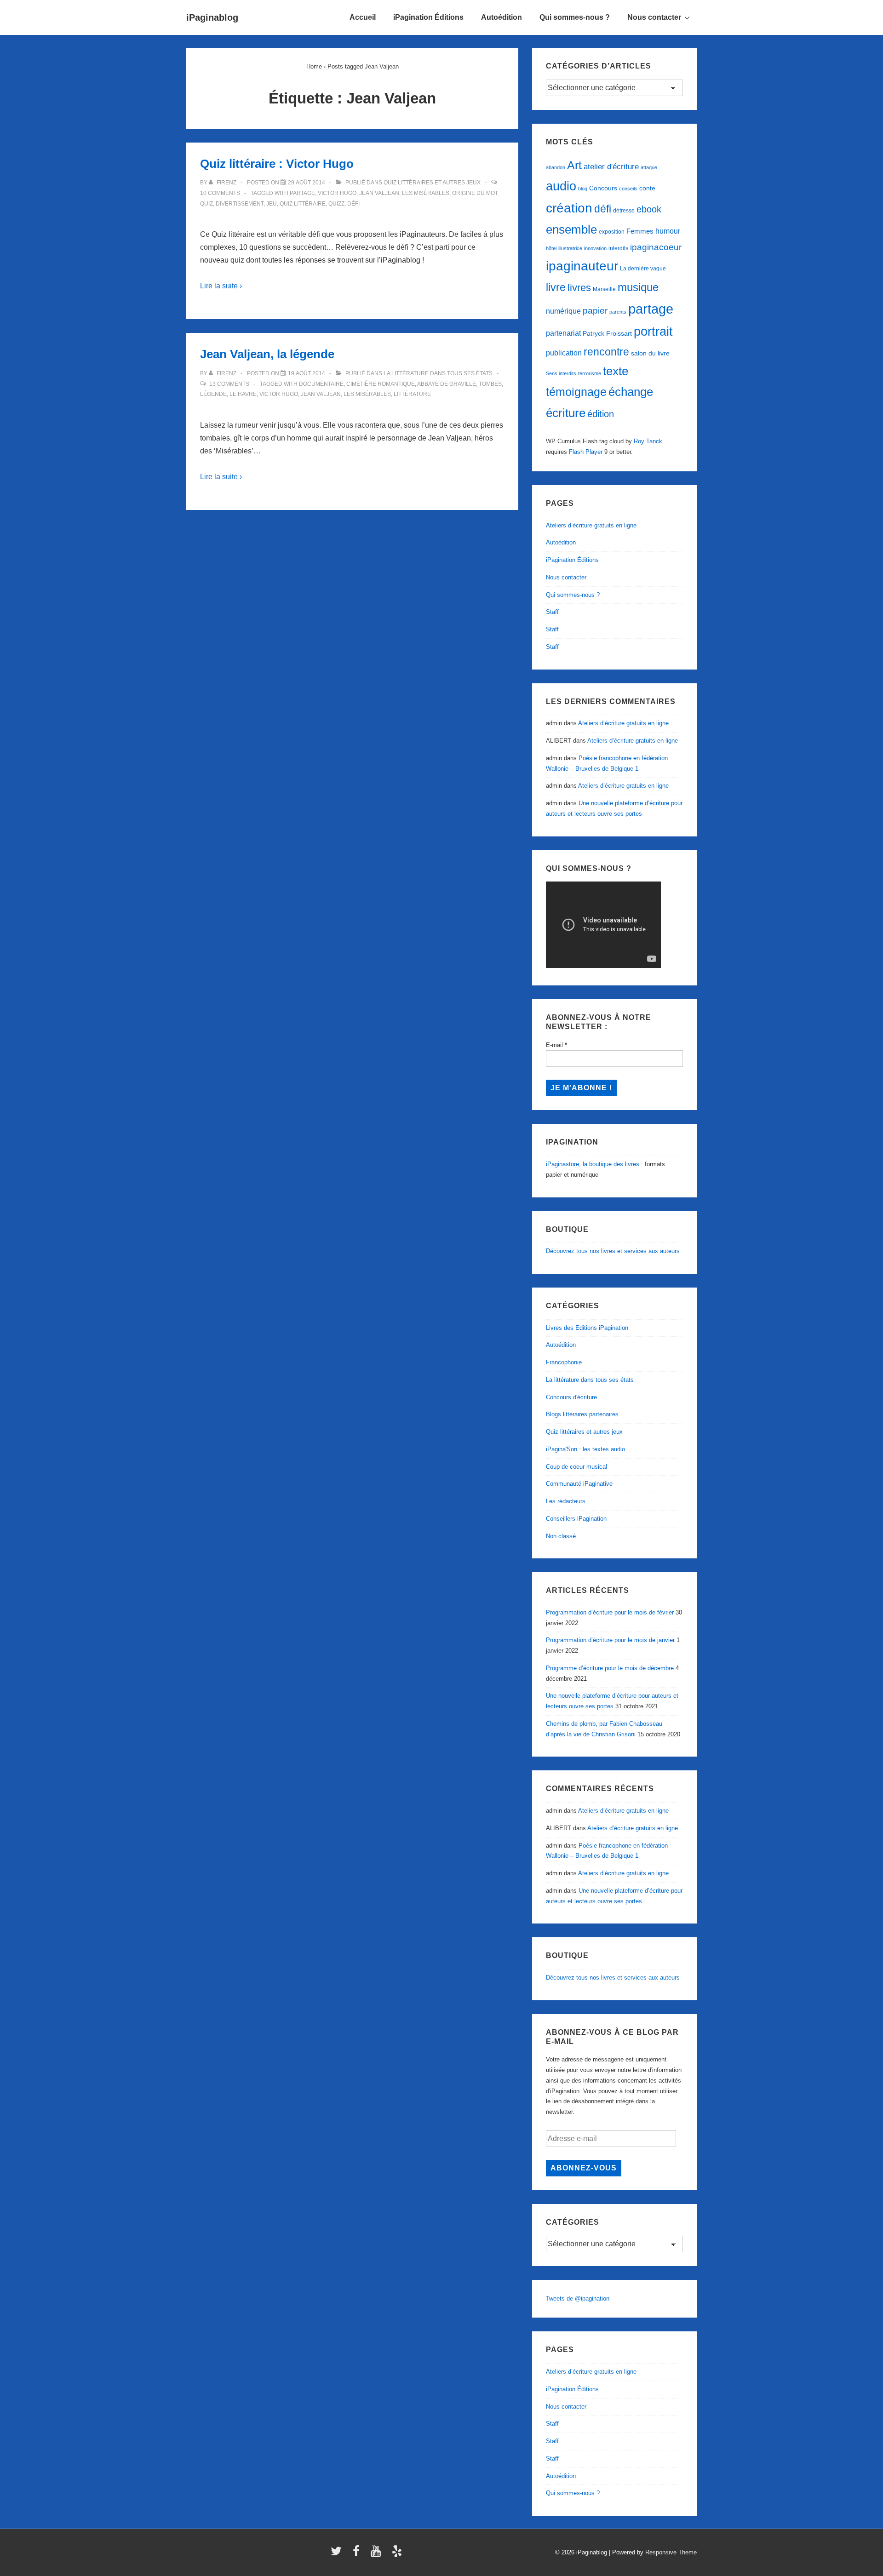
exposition (612, 232)
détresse (624, 211)
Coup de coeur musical (576, 1467)
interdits (618, 248)
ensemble (571, 229)
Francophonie (564, 1362)
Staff (552, 612)
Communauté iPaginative (579, 1484)
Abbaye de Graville (447, 384)
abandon (556, 167)
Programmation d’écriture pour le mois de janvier (610, 1640)
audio (561, 186)
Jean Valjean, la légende (267, 354)
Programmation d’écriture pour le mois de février (610, 1612)
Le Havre (243, 394)
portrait (653, 332)
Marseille (604, 289)
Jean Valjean (379, 193)
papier (595, 311)
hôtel (551, 248)
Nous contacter (654, 17)
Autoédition (502, 17)
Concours (603, 188)
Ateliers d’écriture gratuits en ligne (591, 525)
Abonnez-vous (584, 2168)
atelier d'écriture (611, 167)
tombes (490, 384)
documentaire (321, 384)
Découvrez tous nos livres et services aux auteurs (613, 1251)
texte (616, 371)
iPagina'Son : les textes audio (585, 1449)
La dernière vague (643, 269)
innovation (595, 248)
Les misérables (426, 193)
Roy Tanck (648, 441)
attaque (649, 167)
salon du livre (650, 353)
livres (579, 288)
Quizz (336, 204)
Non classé (561, 1536)
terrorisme (590, 373)
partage (302, 193)
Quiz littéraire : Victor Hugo (277, 164)
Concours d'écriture (571, 1397)
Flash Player (586, 452)
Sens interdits (561, 373)
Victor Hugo (337, 193)
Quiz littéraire (303, 204)
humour (668, 231)
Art (574, 165)
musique (638, 287)
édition (601, 414)
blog (583, 189)
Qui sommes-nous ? (575, 17)
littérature (412, 394)
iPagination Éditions (428, 17)
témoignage (576, 392)
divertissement (240, 204)
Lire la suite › (221, 286)
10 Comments (220, 193)
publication (564, 353)
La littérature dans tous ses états (438, 373)
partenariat (563, 333)
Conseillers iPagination (576, 1519)
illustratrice (570, 248)
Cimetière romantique (381, 384)
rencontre (606, 352)
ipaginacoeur (656, 247)
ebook (649, 209)
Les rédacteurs (566, 1501)
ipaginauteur (582, 266)
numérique (563, 311)
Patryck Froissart (607, 333)
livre (556, 287)
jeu (272, 204)
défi (353, 204)
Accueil (363, 17)
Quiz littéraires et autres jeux (432, 183)
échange (631, 392)
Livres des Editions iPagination (587, 1328)
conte (647, 188)
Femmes (640, 231)
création (569, 208)
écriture (566, 413)
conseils (628, 189)
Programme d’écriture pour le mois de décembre (610, 1668)
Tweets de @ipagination (578, 2298)
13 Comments (229, 384)
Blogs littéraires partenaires (582, 1414)
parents (618, 312)
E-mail (556, 1045)
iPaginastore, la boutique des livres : (594, 1164)
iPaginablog (212, 17)
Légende (213, 394)
